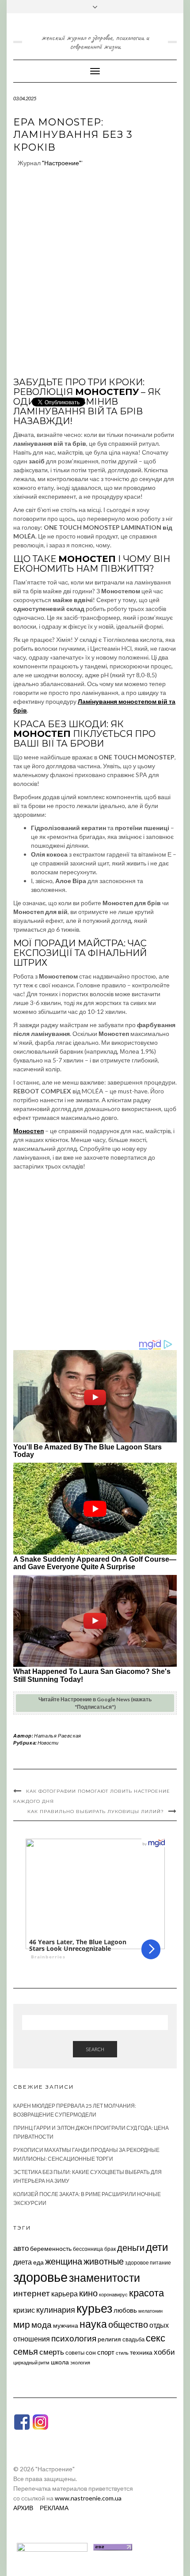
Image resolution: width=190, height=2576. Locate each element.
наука (93, 2324)
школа (60, 2362)
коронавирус (113, 2294)
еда (38, 2262)
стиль (122, 2353)
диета (23, 2262)
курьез (94, 2308)
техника (141, 2352)
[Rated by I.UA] (52, 2546)
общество (128, 2324)
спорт (106, 2352)
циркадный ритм (31, 2362)
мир (22, 2324)
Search (95, 2049)
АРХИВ (23, 2508)
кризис (24, 2310)
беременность (51, 2248)
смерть (52, 2352)
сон (91, 2352)
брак (110, 2249)
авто (21, 2248)
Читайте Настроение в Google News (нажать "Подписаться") (95, 1703)
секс (156, 2338)
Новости (48, 1743)
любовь (125, 2310)
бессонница (88, 2249)
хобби (164, 2352)
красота (146, 2293)
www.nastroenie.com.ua (88, 2498)
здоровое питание (148, 2263)
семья (26, 2351)
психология (74, 2338)
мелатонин (150, 2311)
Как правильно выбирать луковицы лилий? (96, 1812)
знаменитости (104, 2278)
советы (75, 2352)
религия (109, 2339)
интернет (32, 2293)
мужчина (66, 2325)
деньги (131, 2247)
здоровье (40, 2277)
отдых (159, 2325)
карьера (65, 2293)
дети (157, 2247)
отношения (32, 2339)
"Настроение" (62, 163)
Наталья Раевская (58, 1736)
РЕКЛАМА (54, 2508)
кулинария (56, 2310)
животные (104, 2261)
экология (80, 2362)
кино (88, 2293)
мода (42, 2324)
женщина (64, 2261)
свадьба (133, 2339)
